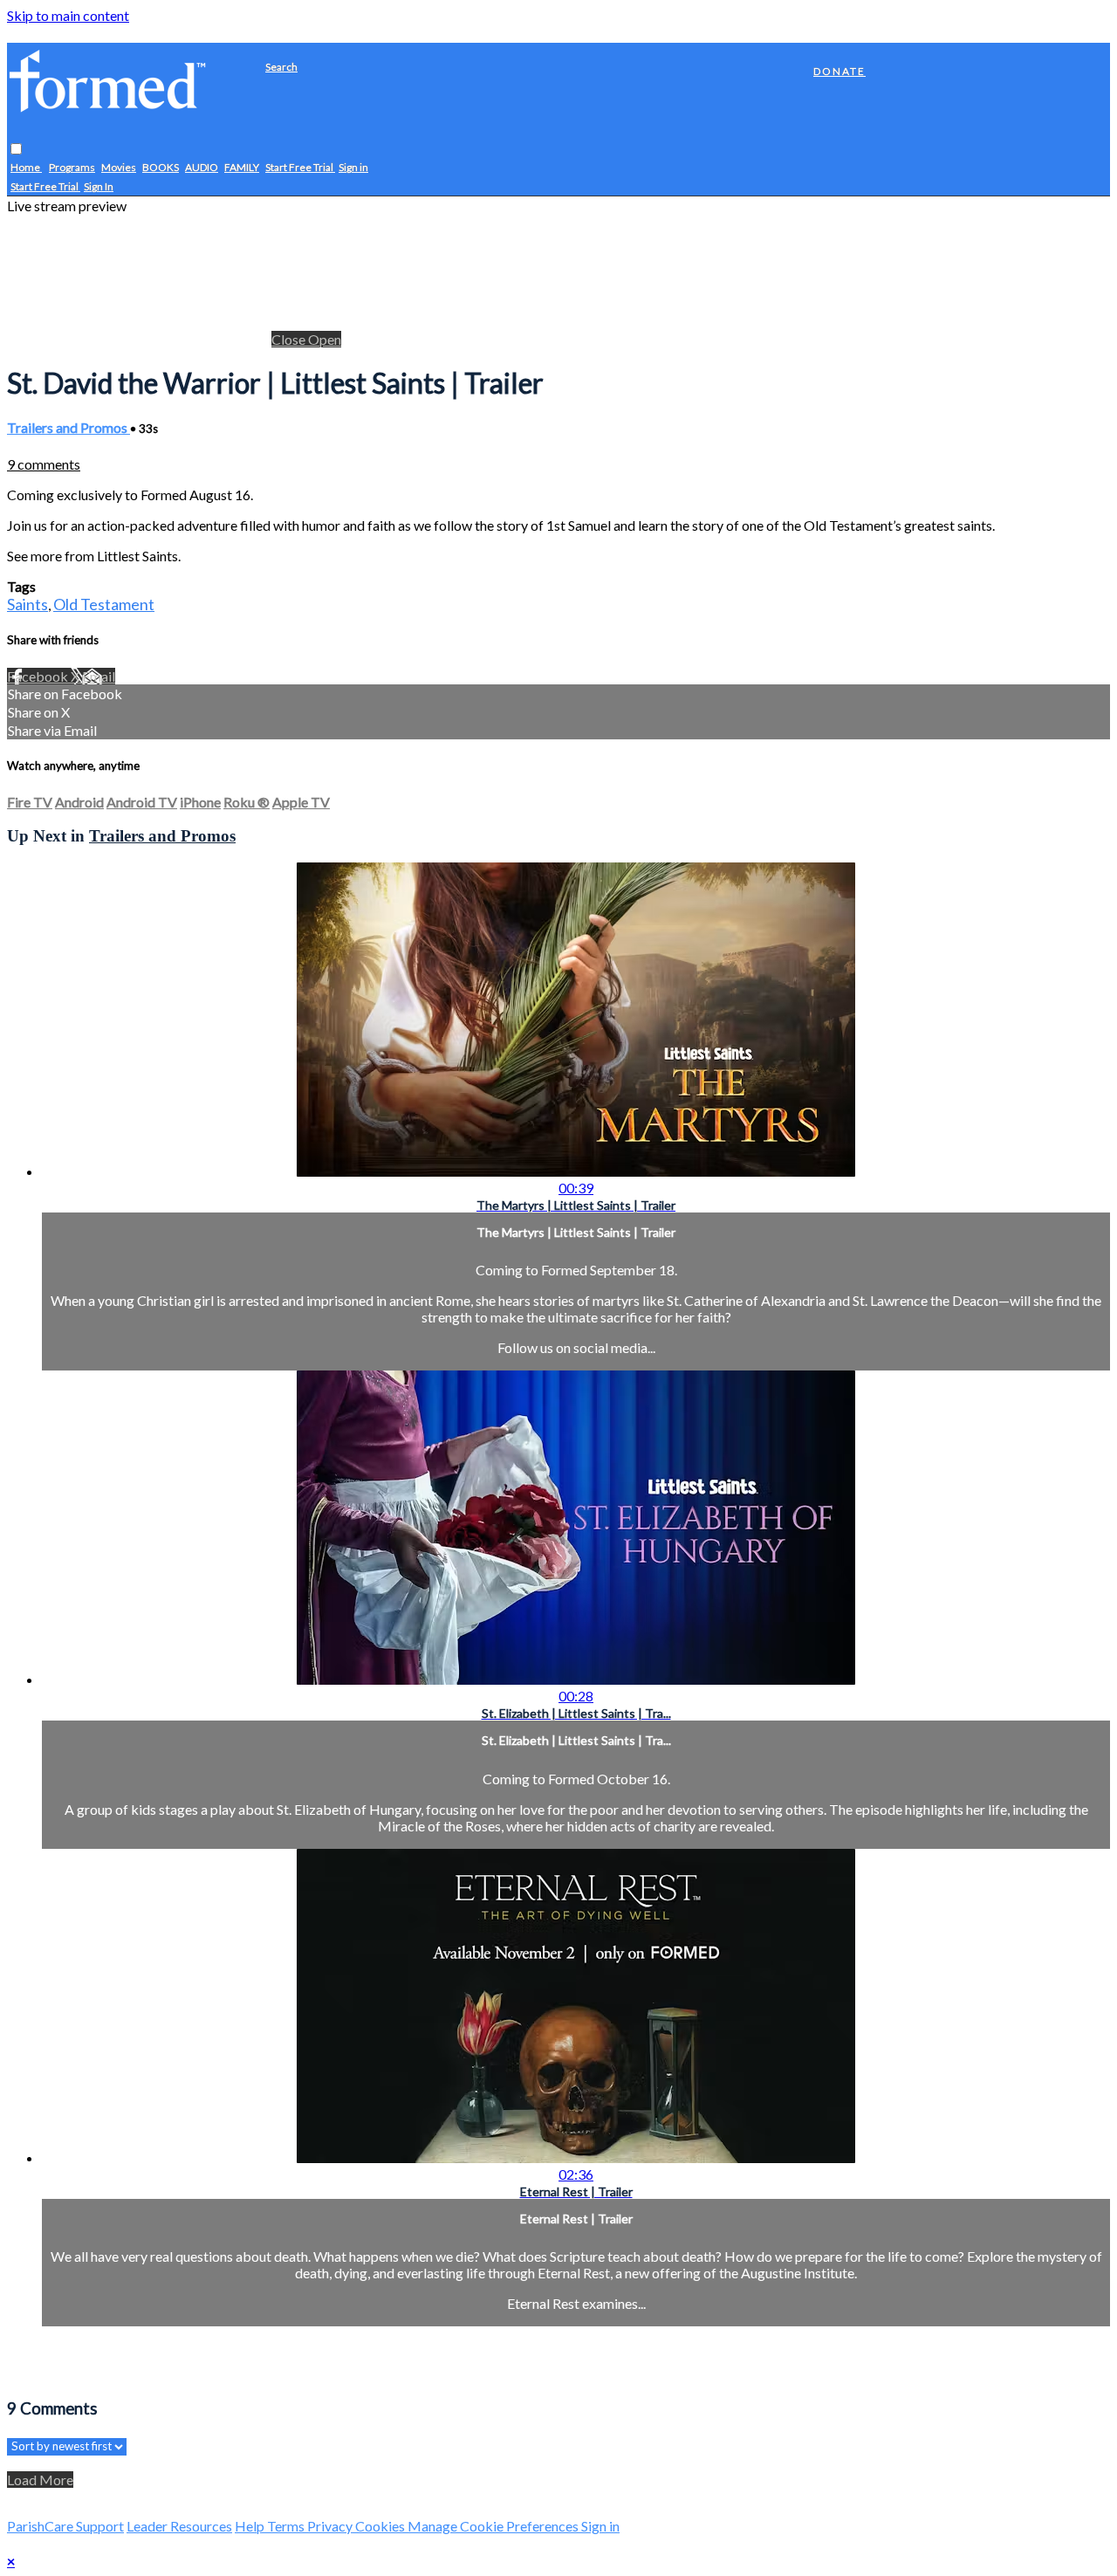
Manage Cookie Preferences (494, 2526)
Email (99, 676)
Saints (27, 604)
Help (251, 2526)
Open (325, 339)
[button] (16, 150)
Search (281, 67)
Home (26, 168)
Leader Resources (179, 2526)
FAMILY (242, 168)
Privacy (331, 2526)
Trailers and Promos (69, 427)
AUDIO (202, 168)
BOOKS (161, 168)
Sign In (99, 187)
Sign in (353, 168)
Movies (119, 168)
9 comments (44, 464)
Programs (72, 168)
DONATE (839, 71)
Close (290, 339)
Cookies (381, 2526)
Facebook (39, 676)
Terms (287, 2526)
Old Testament (104, 604)
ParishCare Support (65, 2526)
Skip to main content (68, 15)
